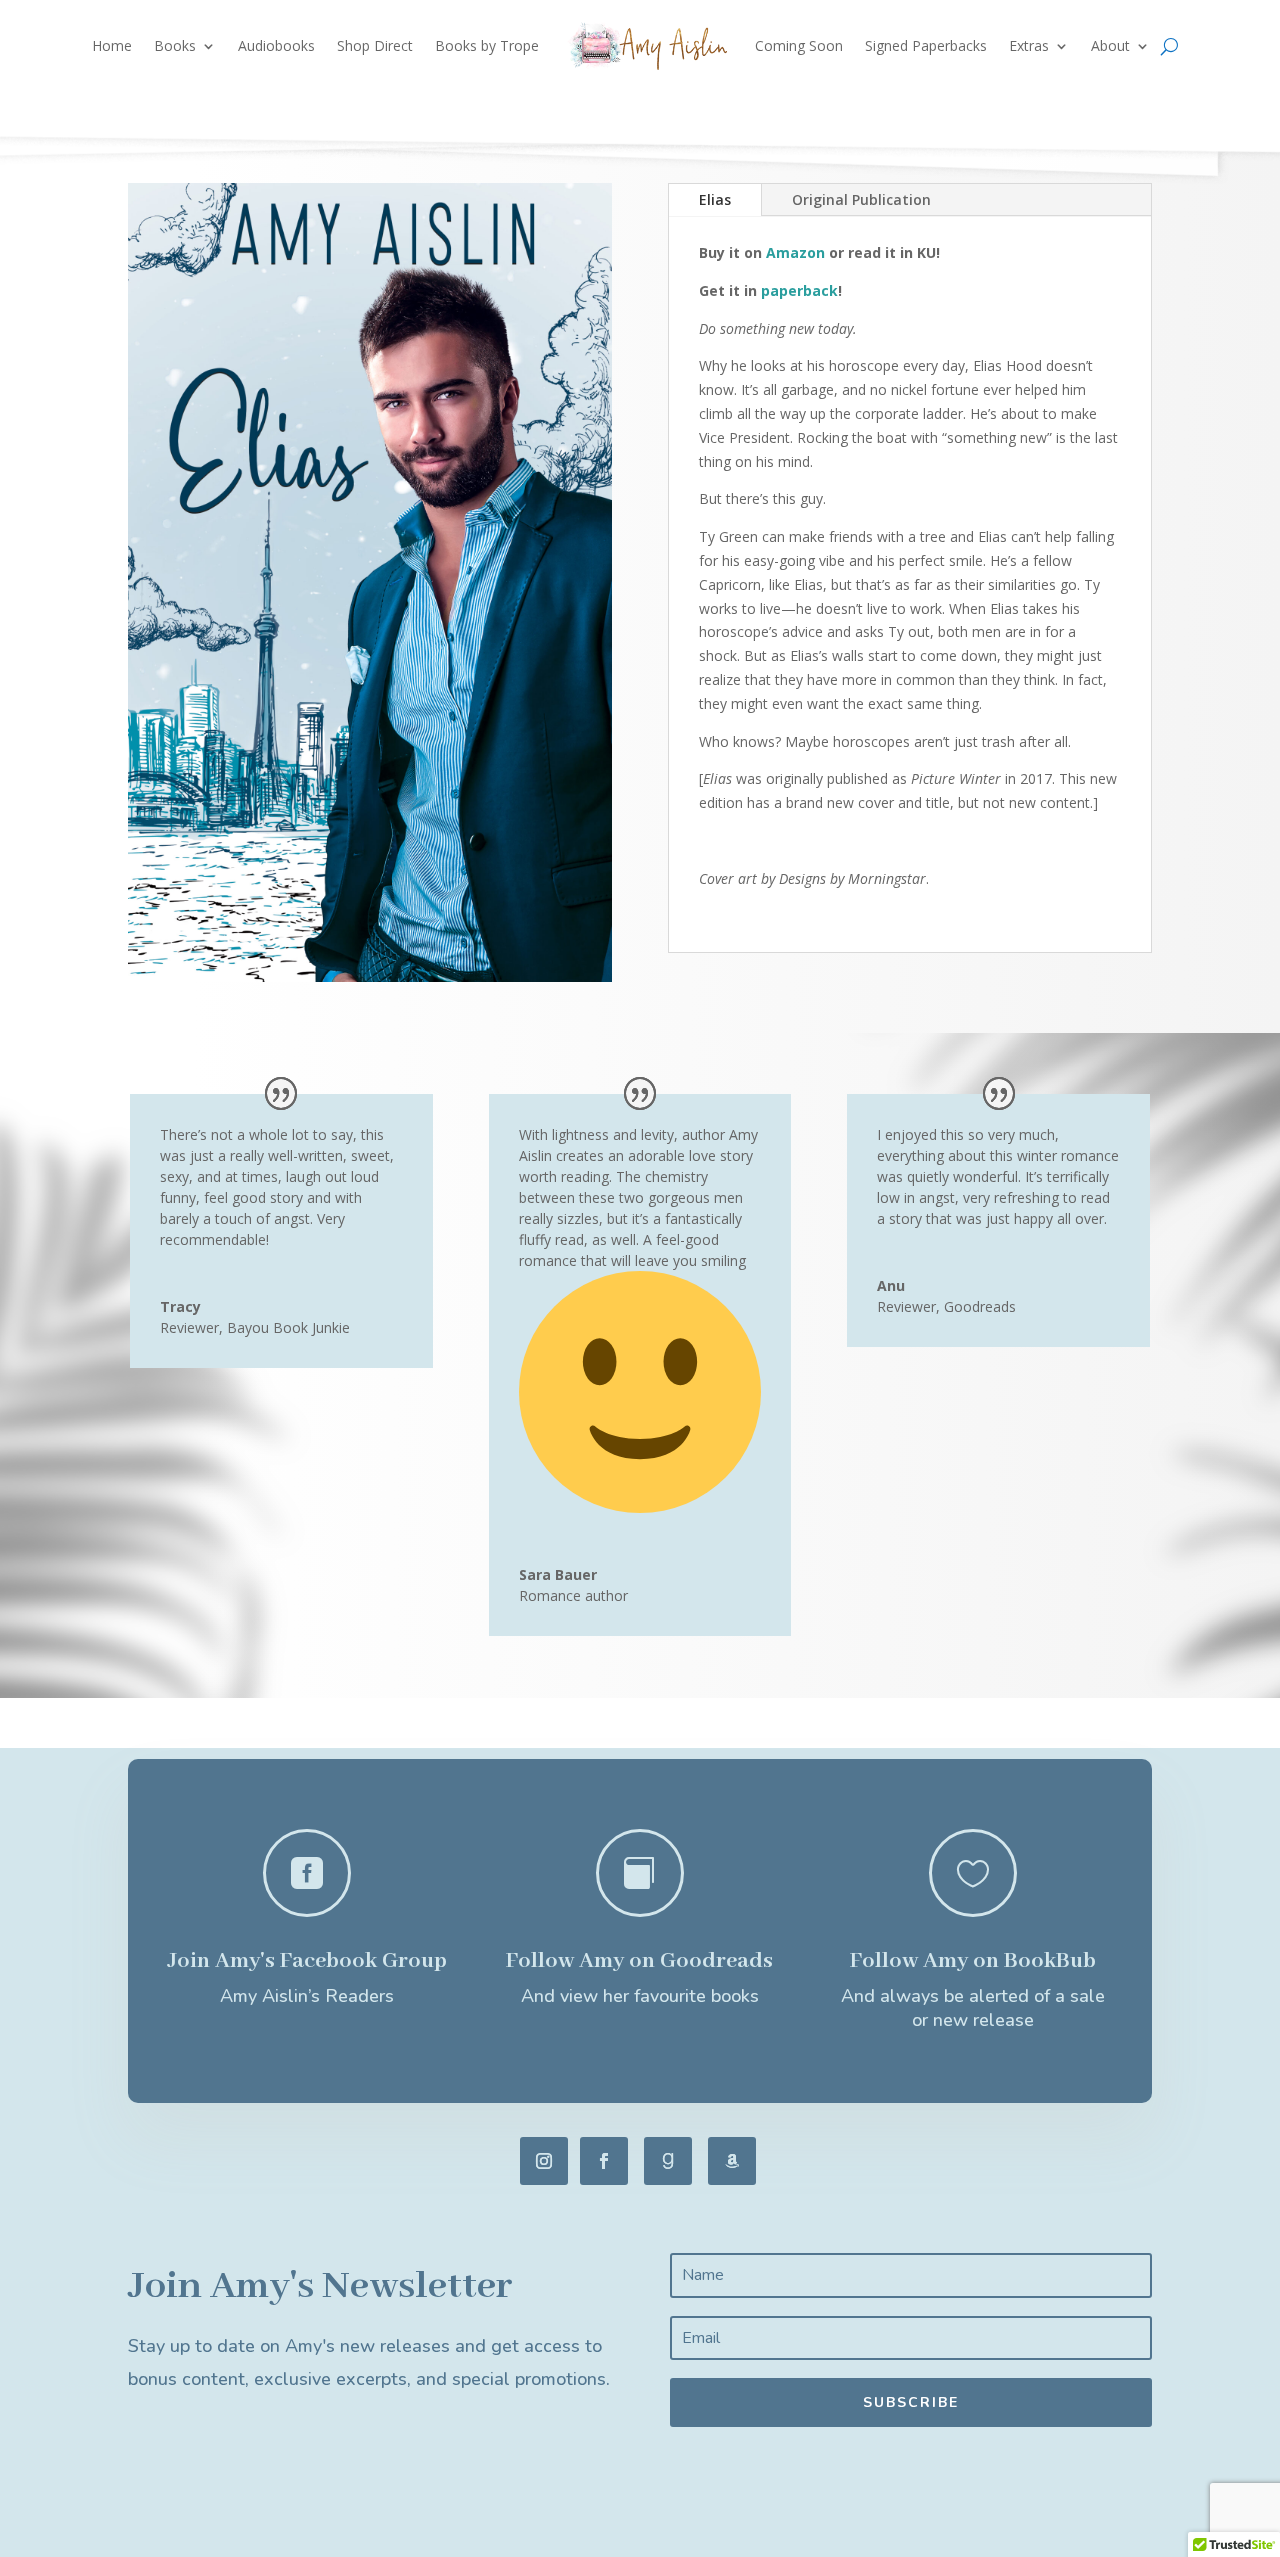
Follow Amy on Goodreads (639, 1961)
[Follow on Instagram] (544, 2161)
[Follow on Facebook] (604, 2161)
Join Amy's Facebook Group (307, 1961)
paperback (799, 290)
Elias (715, 199)
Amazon (795, 252)
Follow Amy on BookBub (973, 1961)
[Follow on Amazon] (732, 2161)
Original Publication (861, 199)
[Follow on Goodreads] (668, 2161)
